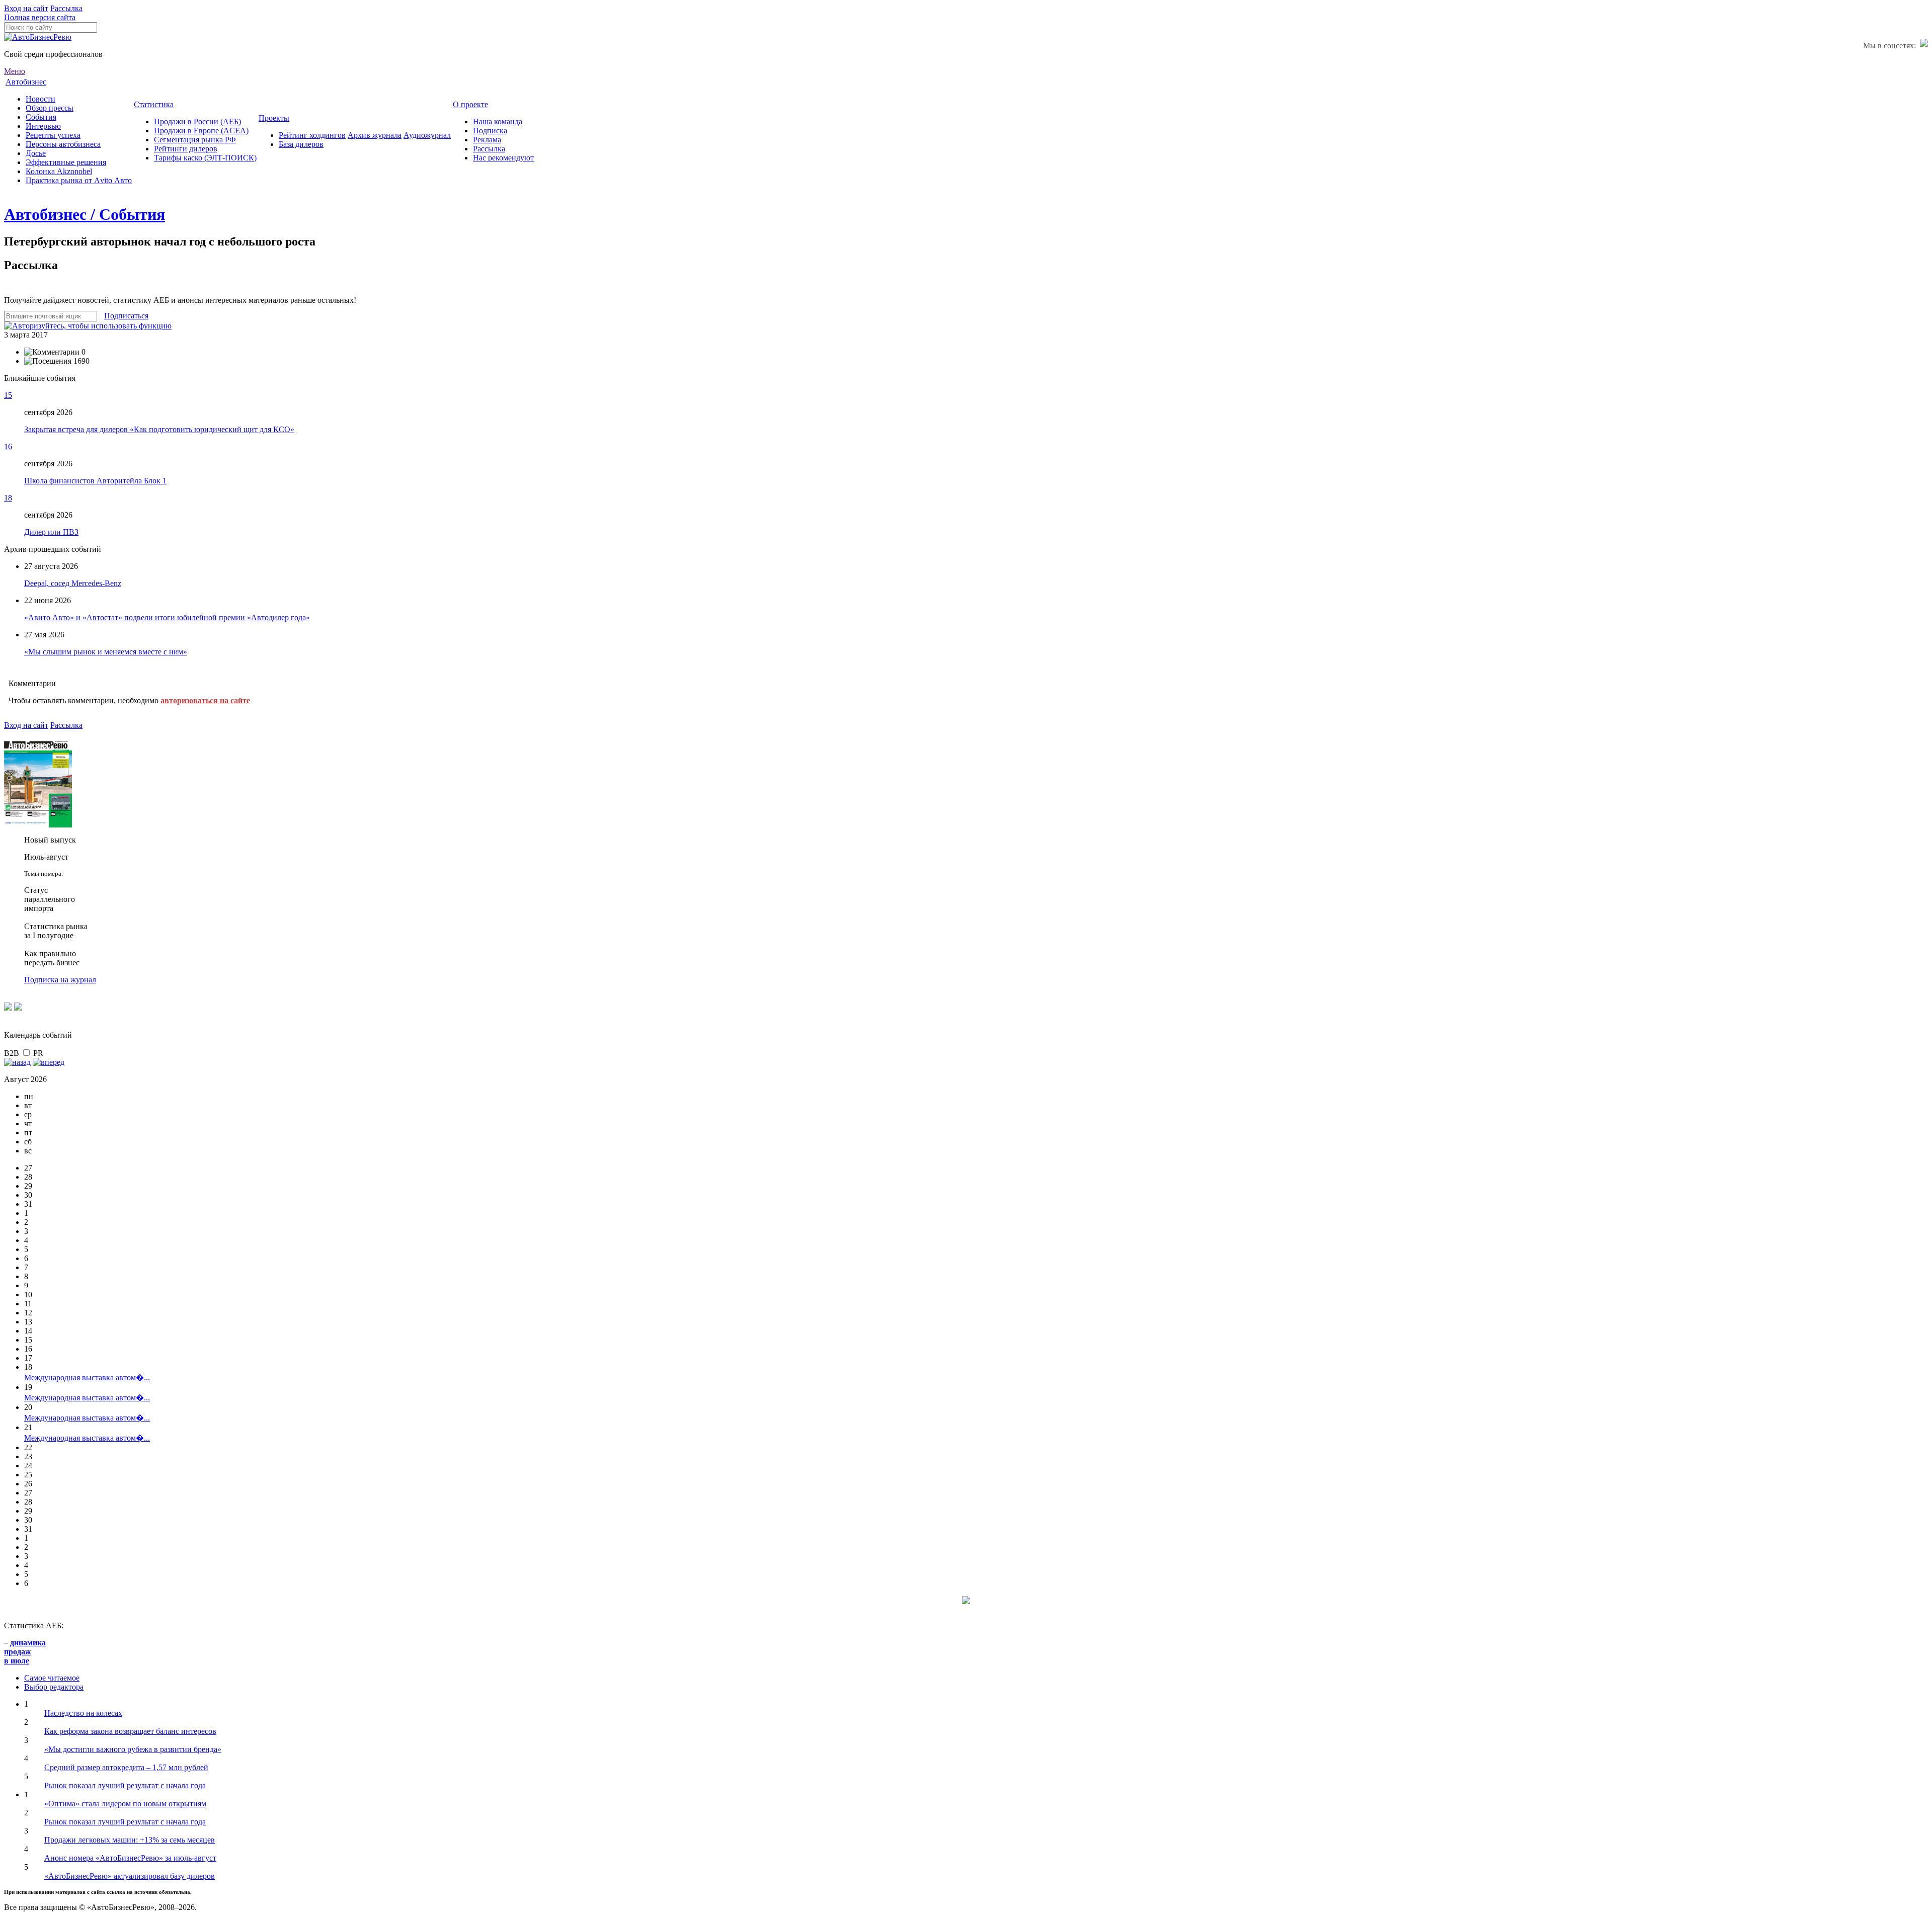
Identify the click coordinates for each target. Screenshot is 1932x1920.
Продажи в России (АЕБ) (197, 121)
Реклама (487, 140)
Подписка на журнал (60, 980)
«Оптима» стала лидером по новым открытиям (125, 1804)
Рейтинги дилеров (186, 149)
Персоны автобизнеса (63, 144)
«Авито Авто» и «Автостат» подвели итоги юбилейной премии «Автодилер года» (167, 617)
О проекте (470, 104)
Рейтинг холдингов (312, 135)
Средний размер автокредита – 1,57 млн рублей (126, 1767)
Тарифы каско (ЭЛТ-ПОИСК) (205, 158)
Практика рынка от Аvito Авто (79, 180)
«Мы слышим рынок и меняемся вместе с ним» (106, 652)
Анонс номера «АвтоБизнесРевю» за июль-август (130, 1858)
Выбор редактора (54, 1687)
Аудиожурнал (427, 135)
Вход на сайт (26, 8)
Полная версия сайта (40, 17)
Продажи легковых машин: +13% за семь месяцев (130, 1840)
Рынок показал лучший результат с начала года (125, 1785)
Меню (15, 71)
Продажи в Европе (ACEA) (201, 131)
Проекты (274, 118)
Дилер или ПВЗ (51, 532)
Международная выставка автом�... (87, 1378)
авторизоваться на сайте (205, 700)
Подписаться (126, 316)
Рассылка (66, 8)
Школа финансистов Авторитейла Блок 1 (95, 481)
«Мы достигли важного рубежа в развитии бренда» (133, 1749)
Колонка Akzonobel (59, 171)
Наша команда (498, 121)
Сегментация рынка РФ (195, 140)
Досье (36, 153)
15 (8, 395)
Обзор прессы (50, 108)
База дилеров (301, 144)
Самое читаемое (52, 1678)
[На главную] (38, 37)
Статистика (154, 104)
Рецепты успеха (53, 135)
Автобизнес (26, 82)
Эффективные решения (66, 162)
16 (8, 446)
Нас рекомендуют (503, 158)
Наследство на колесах (83, 1713)
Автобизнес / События (85, 214)
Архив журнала (375, 135)
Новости (41, 99)
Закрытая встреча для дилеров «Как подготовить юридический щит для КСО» (159, 429)
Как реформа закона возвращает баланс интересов (130, 1731)
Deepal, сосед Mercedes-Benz (73, 583)
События (41, 117)
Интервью (43, 126)
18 (8, 498)
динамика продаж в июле (25, 1652)
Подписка (490, 131)
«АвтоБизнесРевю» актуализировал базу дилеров (130, 1876)
